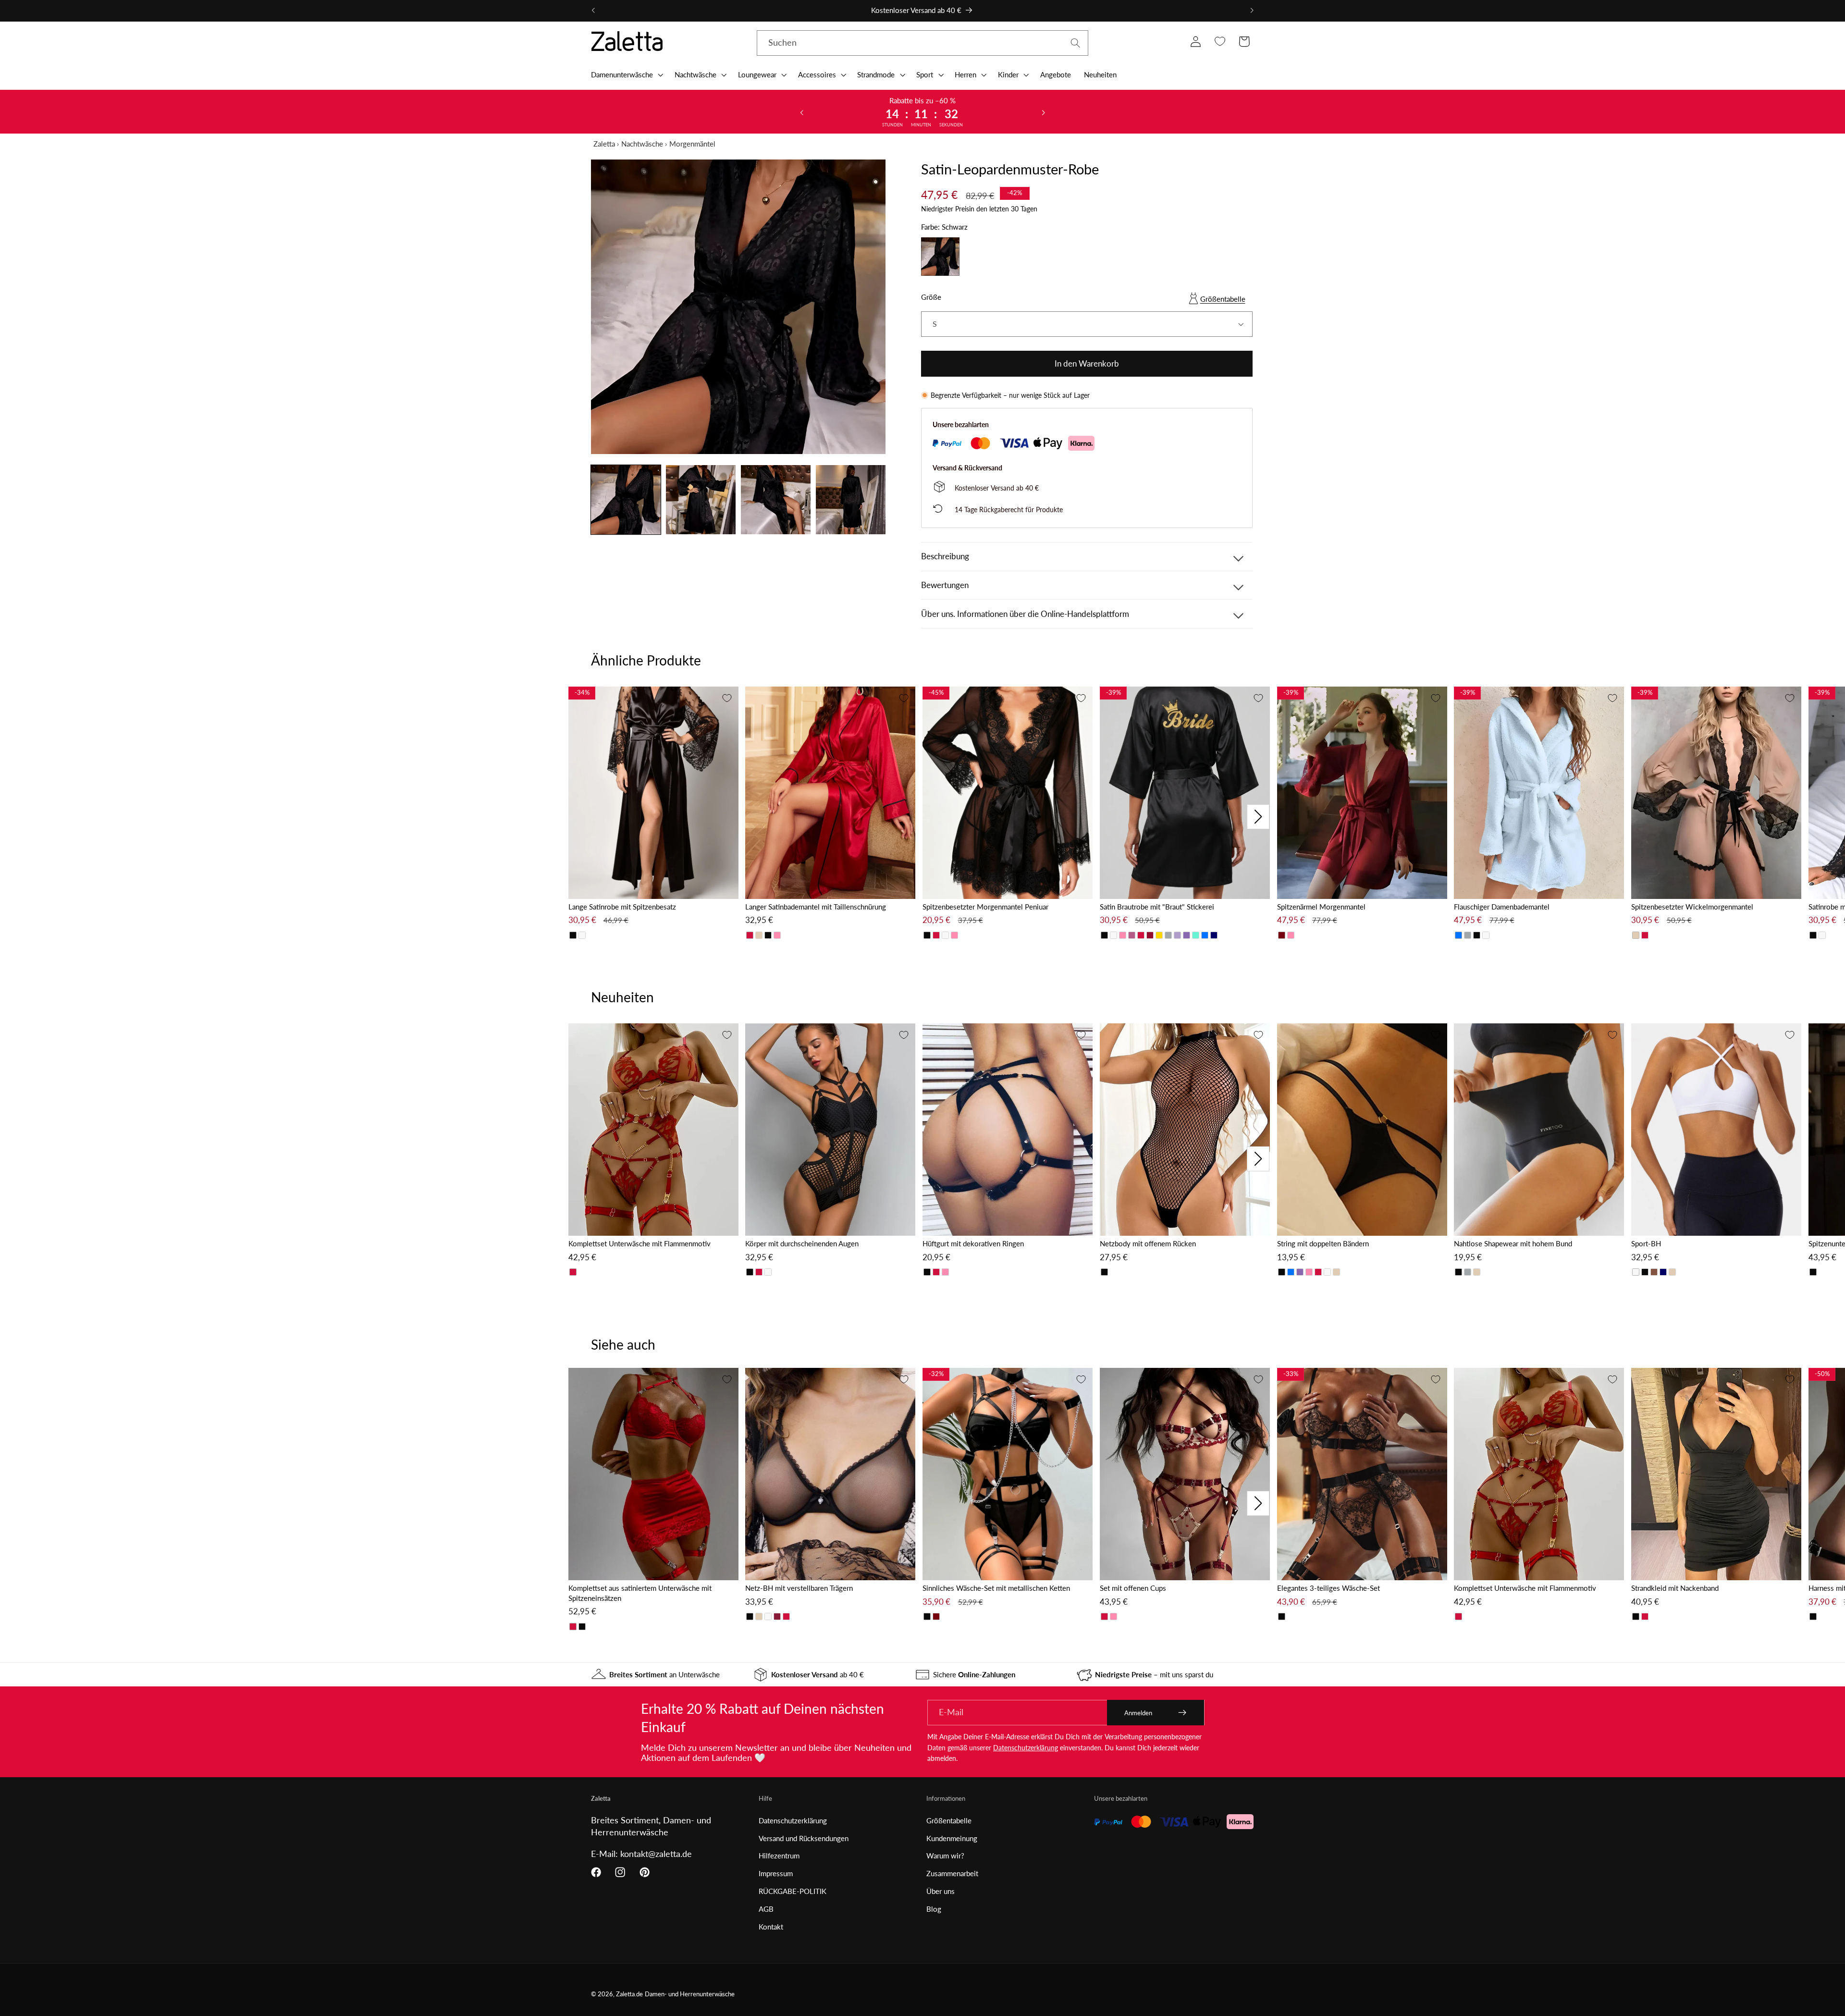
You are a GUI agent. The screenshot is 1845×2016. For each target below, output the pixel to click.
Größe (931, 297)
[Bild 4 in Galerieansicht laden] (851, 500)
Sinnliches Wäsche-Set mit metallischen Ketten (996, 1588)
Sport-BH (1646, 1243)
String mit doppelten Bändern (1323, 1243)
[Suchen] (1076, 43)
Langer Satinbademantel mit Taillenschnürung (816, 907)
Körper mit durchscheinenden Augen (802, 1243)
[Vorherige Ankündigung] (593, 11)
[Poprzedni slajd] (802, 112)
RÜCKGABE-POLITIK (793, 1891)
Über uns (941, 1891)
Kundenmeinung (952, 1838)
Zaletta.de (629, 1994)
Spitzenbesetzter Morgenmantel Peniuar (985, 907)
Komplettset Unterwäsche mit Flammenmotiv (640, 1243)
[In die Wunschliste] (727, 698)
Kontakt (771, 1927)
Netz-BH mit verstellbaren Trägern (799, 1588)
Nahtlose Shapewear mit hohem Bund (1513, 1243)
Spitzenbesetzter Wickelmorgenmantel (1692, 907)
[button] (626, 74)
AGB (766, 1909)
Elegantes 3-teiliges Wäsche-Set (1328, 1588)
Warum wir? (945, 1856)
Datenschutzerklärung (1026, 1748)
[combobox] (922, 43)
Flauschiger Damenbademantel (1502, 907)
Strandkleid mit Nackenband (1675, 1588)
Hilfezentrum (779, 1856)
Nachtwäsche (642, 144)
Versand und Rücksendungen (804, 1838)
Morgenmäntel (692, 144)
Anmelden (1138, 1713)
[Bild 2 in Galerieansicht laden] (701, 500)
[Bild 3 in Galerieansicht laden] (776, 500)
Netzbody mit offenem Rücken (1148, 1243)
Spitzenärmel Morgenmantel (1321, 907)
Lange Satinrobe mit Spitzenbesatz (622, 907)
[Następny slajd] (1043, 112)
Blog (934, 1909)
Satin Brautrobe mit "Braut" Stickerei (1157, 907)
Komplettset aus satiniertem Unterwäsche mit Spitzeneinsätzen (640, 1593)
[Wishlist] (1220, 42)
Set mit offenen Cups (1133, 1588)
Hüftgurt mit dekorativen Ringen (973, 1243)
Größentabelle (1223, 299)
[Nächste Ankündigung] (1252, 11)
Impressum (776, 1873)
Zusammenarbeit (952, 1873)
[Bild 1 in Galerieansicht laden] (626, 500)
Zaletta (604, 144)
